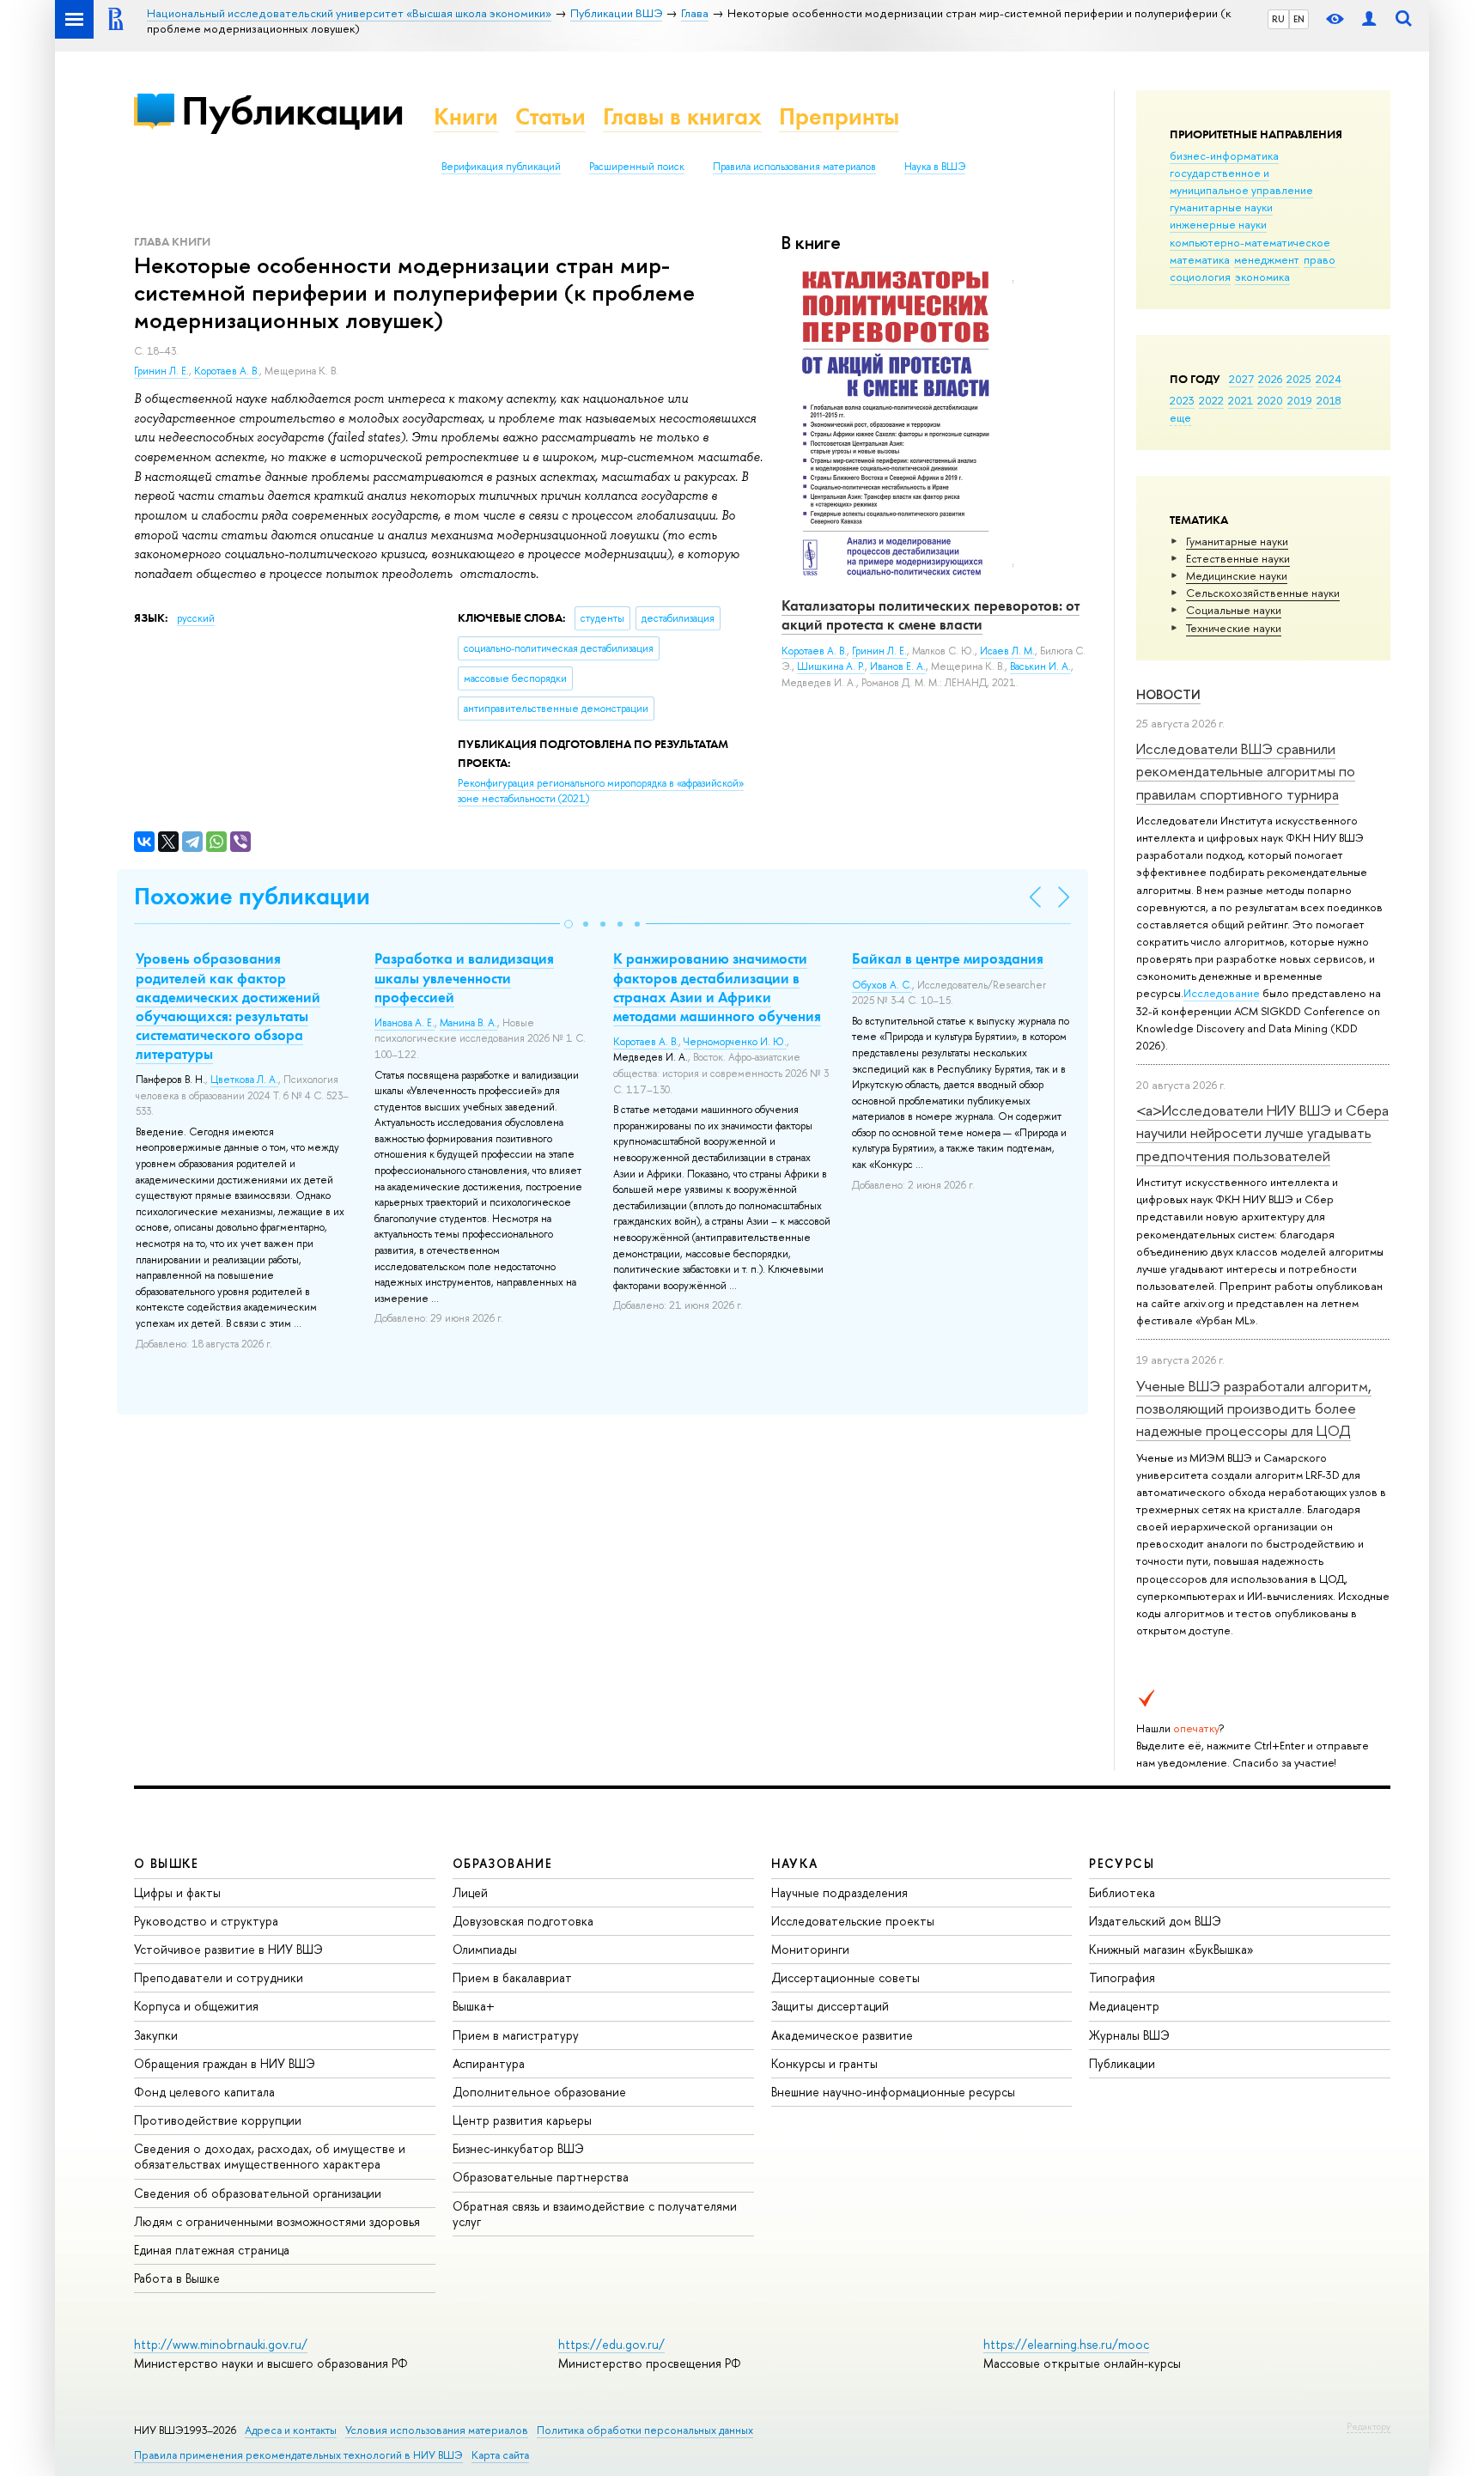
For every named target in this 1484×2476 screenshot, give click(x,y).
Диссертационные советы (845, 1977)
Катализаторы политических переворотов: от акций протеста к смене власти (931, 615)
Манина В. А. (468, 1023)
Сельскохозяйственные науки (1263, 593)
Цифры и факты (177, 1892)
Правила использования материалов (794, 167)
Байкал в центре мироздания (948, 958)
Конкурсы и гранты (824, 2063)
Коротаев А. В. (227, 371)
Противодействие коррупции (218, 2120)
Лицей (470, 1892)
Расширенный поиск (637, 167)
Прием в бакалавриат (512, 1977)
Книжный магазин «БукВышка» (1171, 1949)
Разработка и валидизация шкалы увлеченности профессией (464, 977)
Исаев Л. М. (1007, 651)
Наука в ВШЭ (935, 167)
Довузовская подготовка (523, 1921)
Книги (466, 116)
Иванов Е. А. (898, 666)
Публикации (292, 110)
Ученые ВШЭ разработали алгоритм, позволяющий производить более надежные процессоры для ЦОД (1254, 1408)
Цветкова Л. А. (244, 1080)
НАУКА (795, 1863)
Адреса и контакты (291, 2430)
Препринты (839, 116)
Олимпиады (485, 1949)
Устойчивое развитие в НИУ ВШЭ (228, 1949)
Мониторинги (810, 1949)
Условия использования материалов (437, 2430)
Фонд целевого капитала (204, 2092)
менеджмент (1267, 259)
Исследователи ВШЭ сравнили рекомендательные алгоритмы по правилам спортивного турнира (1246, 771)
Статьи (550, 116)
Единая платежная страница (212, 2250)
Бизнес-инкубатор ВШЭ (518, 2148)
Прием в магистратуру (516, 2035)
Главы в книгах (682, 116)
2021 (1241, 400)
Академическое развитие (842, 2035)
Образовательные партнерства (541, 2177)
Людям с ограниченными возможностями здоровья (277, 2221)
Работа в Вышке (177, 2278)
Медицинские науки (1237, 575)
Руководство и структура (206, 1921)
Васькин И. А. (1040, 666)
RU (1278, 19)
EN (1299, 19)
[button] (569, 924)
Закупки (156, 2035)
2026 (1270, 379)
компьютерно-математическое (1250, 242)
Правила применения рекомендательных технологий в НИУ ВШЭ (298, 2455)
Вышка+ (474, 2006)
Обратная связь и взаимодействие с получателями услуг (595, 2214)
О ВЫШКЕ (167, 1863)
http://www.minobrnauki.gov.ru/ (221, 2344)
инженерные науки (1218, 224)
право (1320, 259)
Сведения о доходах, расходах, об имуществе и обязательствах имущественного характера (270, 2156)
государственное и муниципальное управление (1241, 181)
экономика (1262, 277)
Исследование (1222, 993)
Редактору (1368, 2426)
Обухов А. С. (882, 985)
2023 (1182, 400)
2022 (1211, 400)
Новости (1168, 694)
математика (1200, 259)
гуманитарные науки (1221, 207)
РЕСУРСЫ (1122, 1863)
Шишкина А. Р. (831, 666)
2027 (1241, 379)
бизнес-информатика (1224, 155)
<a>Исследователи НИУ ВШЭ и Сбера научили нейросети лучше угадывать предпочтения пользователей (1262, 1133)
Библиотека (1122, 1892)
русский (196, 618)
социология (1200, 277)
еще (1180, 417)
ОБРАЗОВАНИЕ (502, 1863)
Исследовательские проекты (853, 1921)
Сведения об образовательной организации (258, 2193)
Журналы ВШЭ (1129, 2035)
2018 (1329, 400)
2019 (1300, 400)
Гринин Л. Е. (161, 371)
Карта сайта (500, 2455)
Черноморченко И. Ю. (735, 1042)
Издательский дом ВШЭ (1155, 1921)
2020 (1270, 400)
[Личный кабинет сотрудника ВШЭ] (1369, 19)
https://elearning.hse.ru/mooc (1066, 2344)
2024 (1329, 379)
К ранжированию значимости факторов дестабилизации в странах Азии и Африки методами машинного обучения (717, 987)
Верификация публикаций (501, 167)
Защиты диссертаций (830, 2006)
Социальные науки (1234, 610)
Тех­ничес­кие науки (1234, 628)
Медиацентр (1124, 2006)
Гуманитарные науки (1237, 541)
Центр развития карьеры (522, 2120)
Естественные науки (1238, 558)
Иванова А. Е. (404, 1023)
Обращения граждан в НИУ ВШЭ (225, 2063)
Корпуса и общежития (196, 2006)
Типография (1122, 1977)
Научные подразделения (839, 1892)
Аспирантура (489, 2063)
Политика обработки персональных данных (645, 2430)
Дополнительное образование (539, 2092)
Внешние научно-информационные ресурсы (893, 2092)
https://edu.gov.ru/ (611, 2344)
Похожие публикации (252, 896)
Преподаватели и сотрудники (219, 1977)
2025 (1299, 379)
